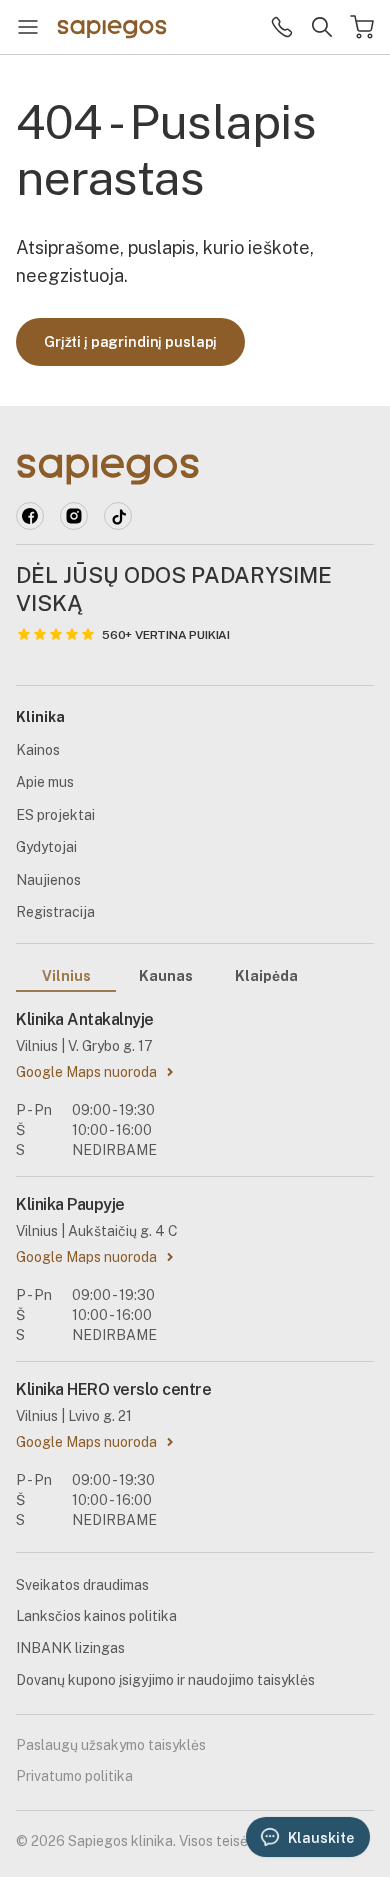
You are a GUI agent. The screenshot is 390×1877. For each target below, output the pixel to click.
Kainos (38, 750)
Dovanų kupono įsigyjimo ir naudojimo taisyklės (165, 1680)
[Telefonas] (282, 27)
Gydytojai (46, 847)
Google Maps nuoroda (86, 1072)
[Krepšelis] (362, 27)
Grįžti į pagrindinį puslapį (130, 342)
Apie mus (45, 782)
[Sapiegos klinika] (112, 27)
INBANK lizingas (70, 1648)
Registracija (55, 912)
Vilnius (66, 976)
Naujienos (48, 880)
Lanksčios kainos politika (96, 1616)
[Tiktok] (118, 516)
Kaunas (166, 976)
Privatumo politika (74, 1776)
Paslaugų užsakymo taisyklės (111, 1745)
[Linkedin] (74, 516)
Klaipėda (266, 976)
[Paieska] (322, 27)
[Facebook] (30, 516)
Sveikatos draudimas (82, 1585)
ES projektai (55, 815)
